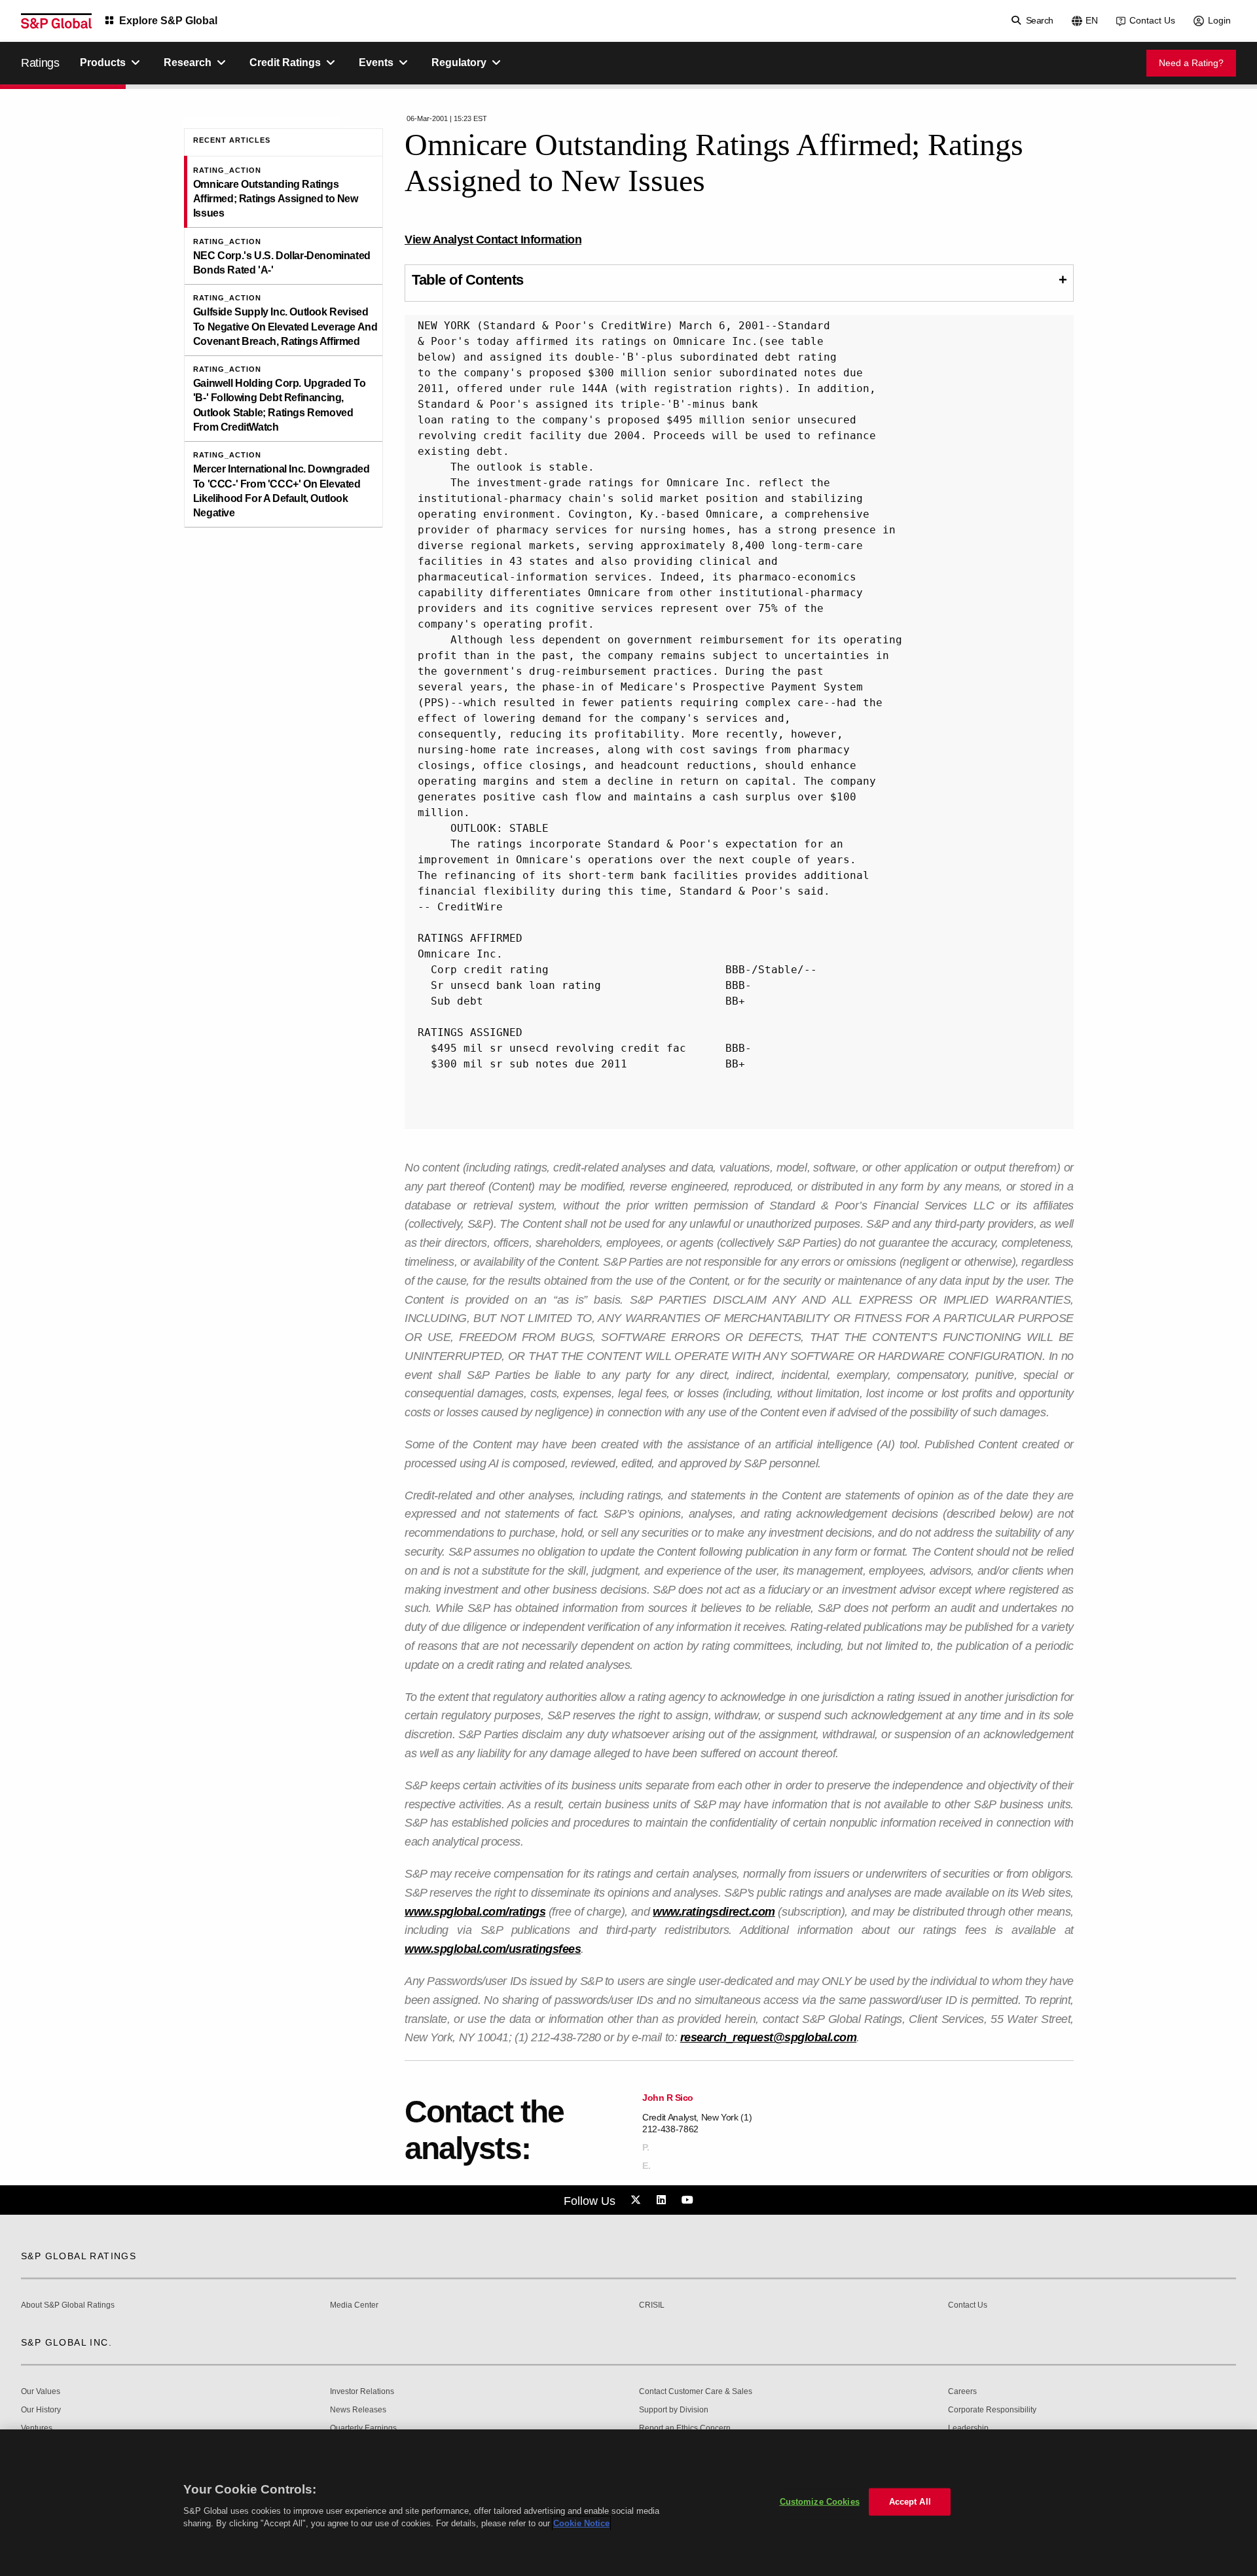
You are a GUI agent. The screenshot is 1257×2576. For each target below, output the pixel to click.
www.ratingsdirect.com (714, 1912)
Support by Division (674, 2410)
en (1092, 20)
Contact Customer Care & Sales (696, 2392)
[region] (628, 2503)
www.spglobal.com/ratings (475, 1912)
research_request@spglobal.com (769, 2037)
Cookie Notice (581, 2523)
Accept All (910, 2502)
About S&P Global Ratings (68, 2305)
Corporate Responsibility (992, 2410)
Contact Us (1152, 20)
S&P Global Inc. (66, 2342)
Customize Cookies (820, 2502)
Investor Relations (362, 2392)
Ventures (37, 2428)
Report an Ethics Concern (685, 2428)
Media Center (354, 2305)
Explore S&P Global (168, 21)
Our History (41, 2410)
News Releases (358, 2410)
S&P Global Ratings (79, 2256)
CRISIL (652, 2305)
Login (1219, 20)
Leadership (968, 2428)
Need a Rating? (1191, 63)
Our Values (41, 2392)
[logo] (56, 21)
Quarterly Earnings (363, 2428)
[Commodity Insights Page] (638, 2200)
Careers (962, 2392)
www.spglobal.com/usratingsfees (493, 1949)
